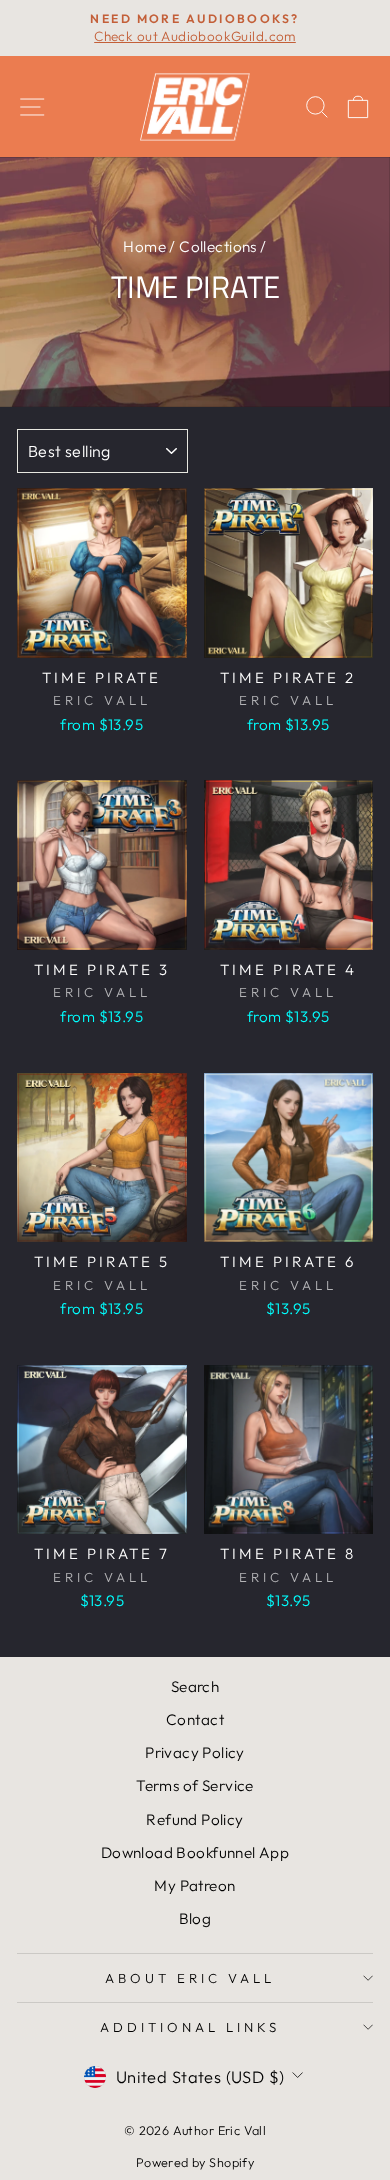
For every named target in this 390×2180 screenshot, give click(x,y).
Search (195, 1686)
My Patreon (194, 1885)
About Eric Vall (190, 1978)
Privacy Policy (195, 1752)
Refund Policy (194, 1819)
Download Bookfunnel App (195, 1852)
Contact (195, 1719)
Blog (195, 1918)
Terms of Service (195, 1785)
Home (144, 246)
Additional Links (190, 2027)
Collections (218, 246)
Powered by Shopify (195, 2162)
